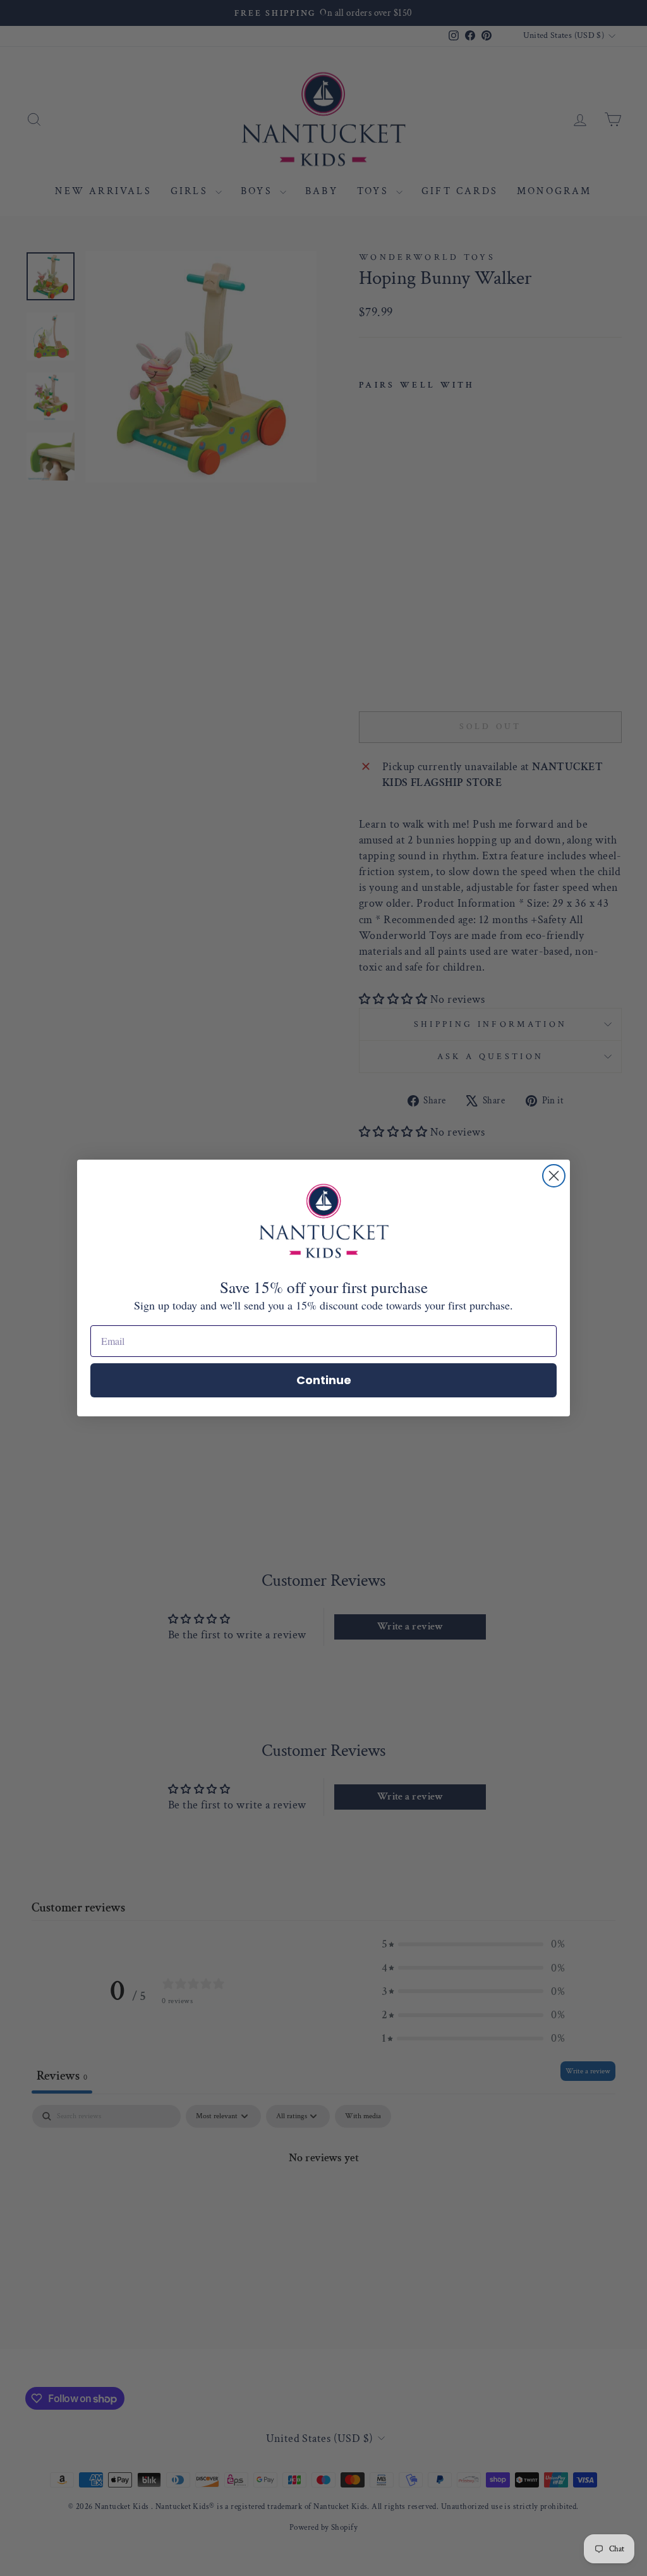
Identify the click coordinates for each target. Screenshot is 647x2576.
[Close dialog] (554, 1176)
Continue (324, 1380)
